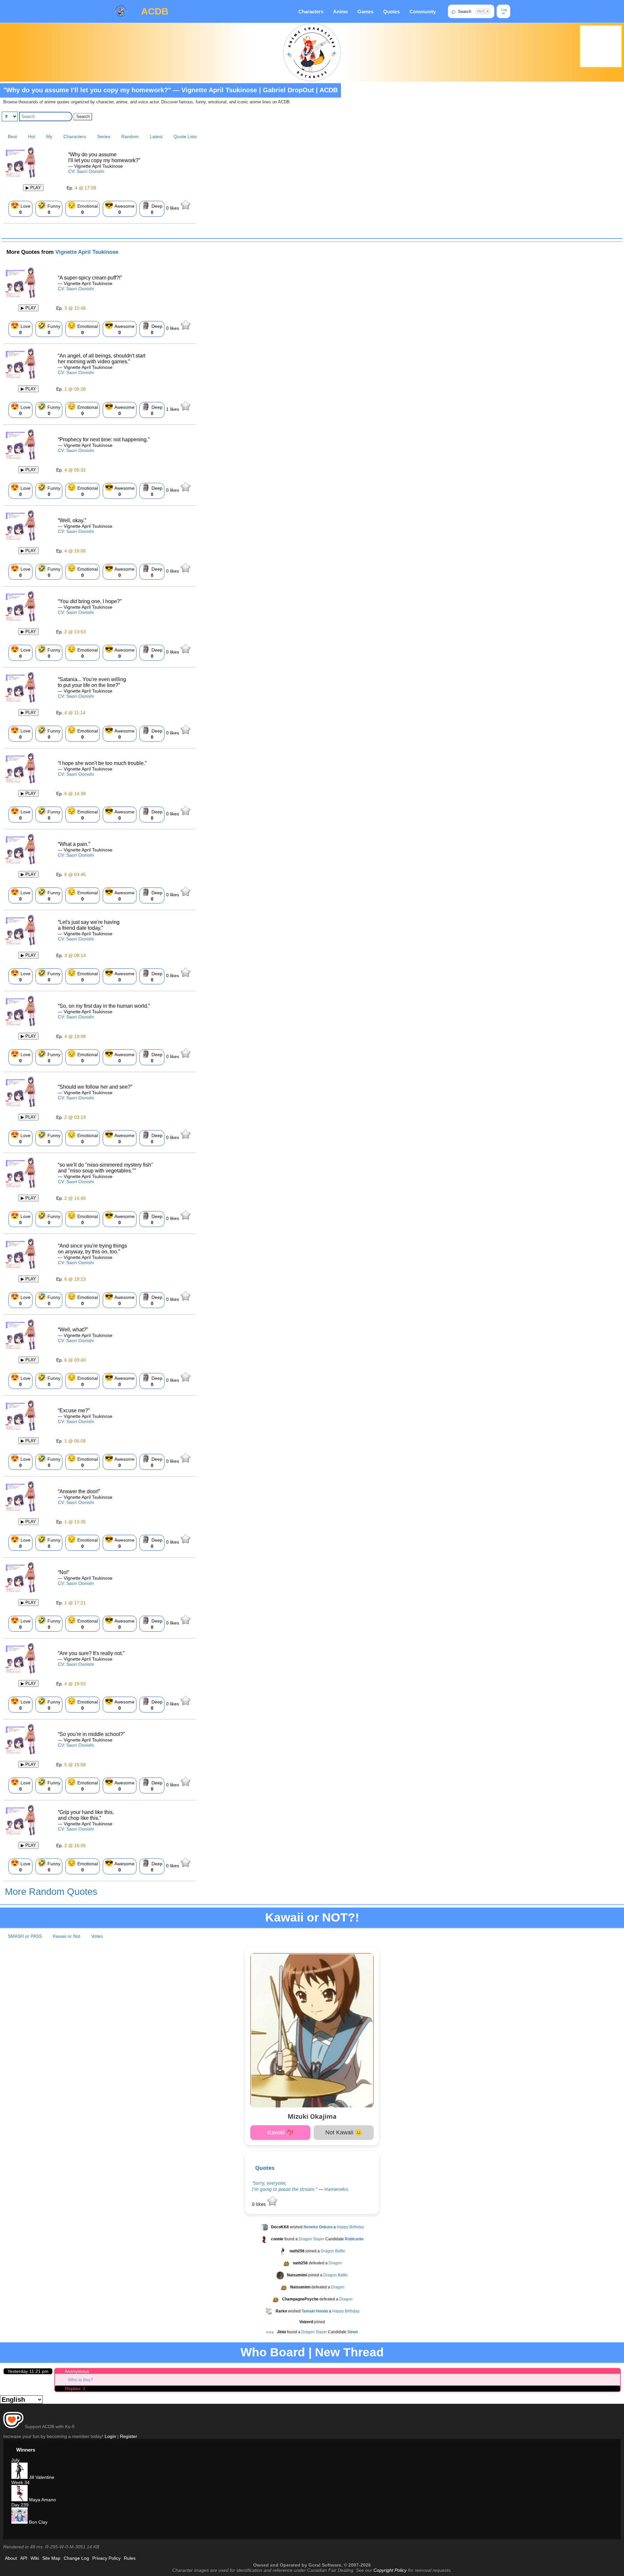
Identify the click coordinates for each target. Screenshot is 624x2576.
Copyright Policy (390, 2570)
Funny (49, 208)
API (24, 2558)
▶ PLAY (33, 188)
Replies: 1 (75, 2388)
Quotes (391, 12)
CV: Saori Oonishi (86, 171)
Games (365, 12)
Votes (97, 1936)
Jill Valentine (41, 2477)
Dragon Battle (333, 2251)
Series (104, 136)
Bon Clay (38, 2522)
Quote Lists (185, 136)
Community (423, 12)
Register (129, 2436)
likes (173, 208)
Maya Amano (42, 2500)
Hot (32, 136)
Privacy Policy (106, 2558)
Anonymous (77, 2371)
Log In (504, 11)
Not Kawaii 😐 (344, 2132)
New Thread (349, 2352)
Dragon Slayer (312, 2239)
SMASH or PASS (25, 1936)
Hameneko (336, 2189)
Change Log (76, 2558)
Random (130, 136)
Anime (340, 12)
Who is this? (80, 2380)
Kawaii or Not (67, 1936)
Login (110, 2436)
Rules (130, 2558)
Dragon (335, 2263)
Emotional (83, 208)
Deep (152, 208)
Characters (311, 12)
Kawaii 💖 (280, 2132)
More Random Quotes (51, 1892)
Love (20, 208)
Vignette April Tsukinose (87, 252)
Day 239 (20, 2505)
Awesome (120, 208)
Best (12, 136)
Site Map (51, 2558)
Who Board (273, 2352)
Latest (156, 136)
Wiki (35, 2558)
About (11, 2558)
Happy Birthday (350, 2227)
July (15, 2460)
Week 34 (20, 2482)
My (49, 136)
